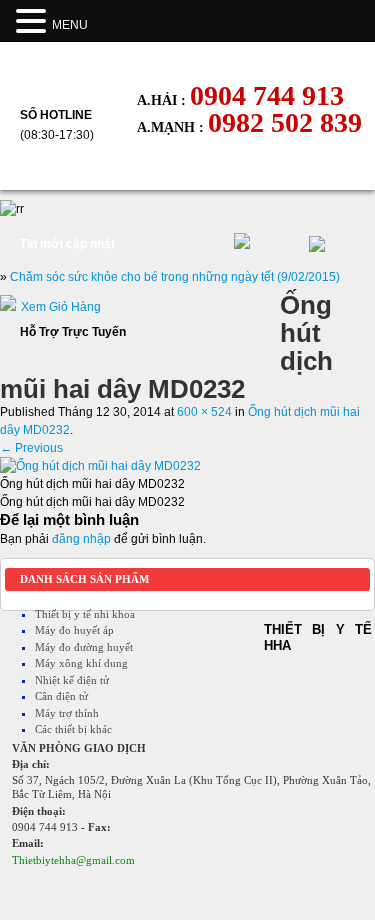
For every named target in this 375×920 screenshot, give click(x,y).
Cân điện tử (61, 696)
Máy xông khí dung (81, 663)
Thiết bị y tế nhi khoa (85, 614)
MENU (70, 25)
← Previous (31, 448)
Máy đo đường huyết (84, 647)
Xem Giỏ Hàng (61, 307)
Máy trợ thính (67, 713)
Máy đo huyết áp (74, 630)
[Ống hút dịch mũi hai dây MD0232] (100, 466)
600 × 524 (204, 412)
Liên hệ (180, 171)
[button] (34, 21)
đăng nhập (81, 539)
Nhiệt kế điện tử (72, 680)
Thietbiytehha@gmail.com (73, 860)
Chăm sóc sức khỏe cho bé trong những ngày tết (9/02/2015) (175, 277)
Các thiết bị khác (73, 729)
